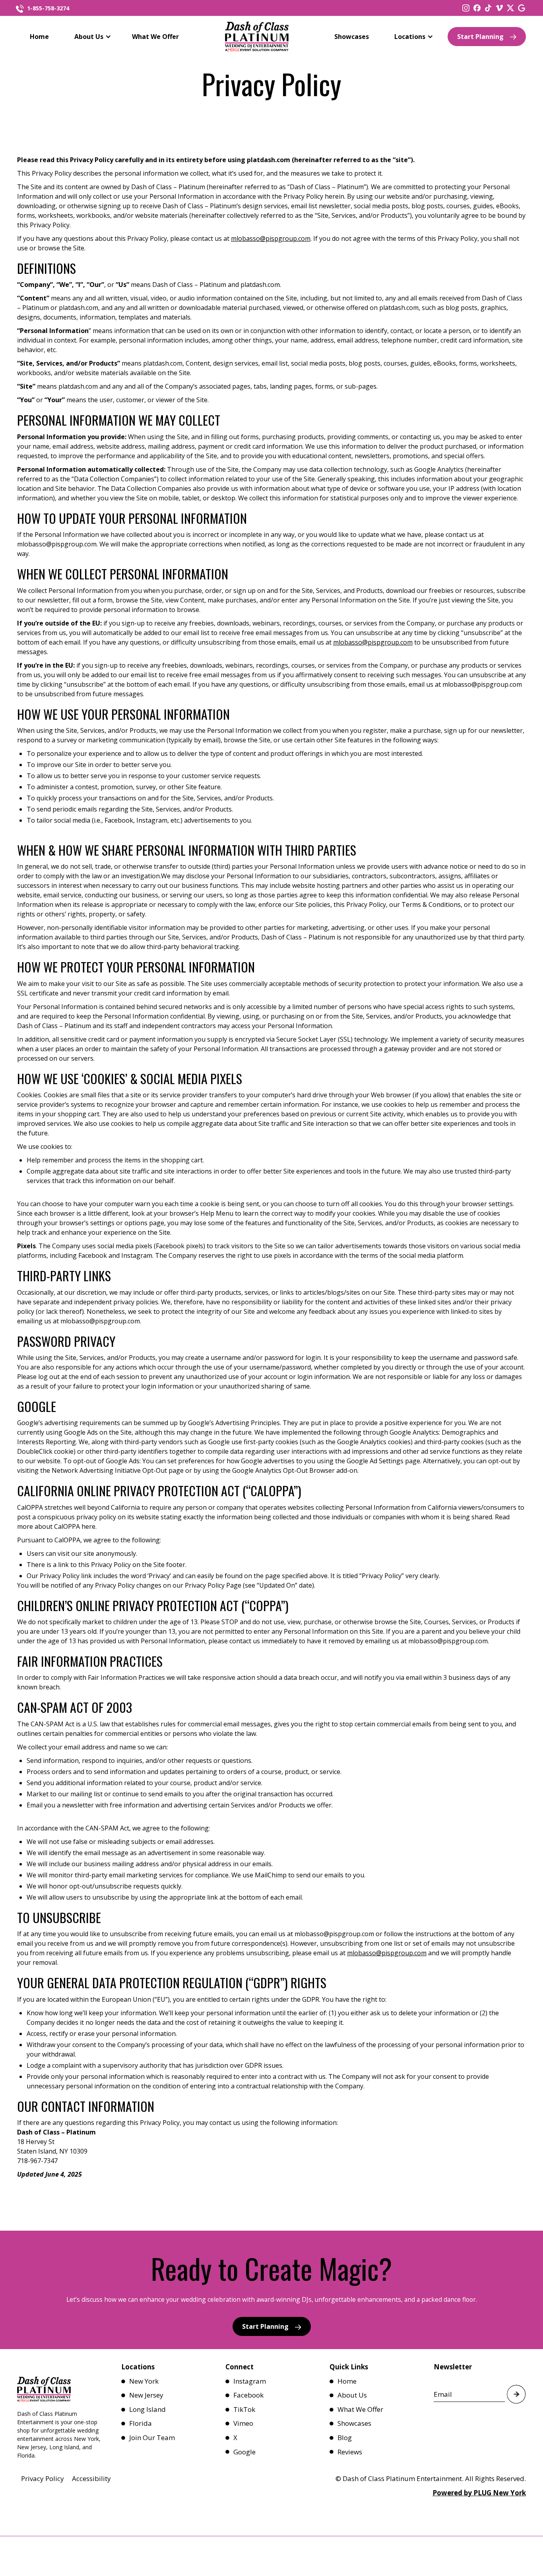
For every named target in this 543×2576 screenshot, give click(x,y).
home (39, 37)
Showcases (352, 37)
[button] (90, 37)
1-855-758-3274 (48, 8)
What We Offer (155, 37)
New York (144, 2381)
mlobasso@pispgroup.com (271, 238)
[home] (257, 37)
